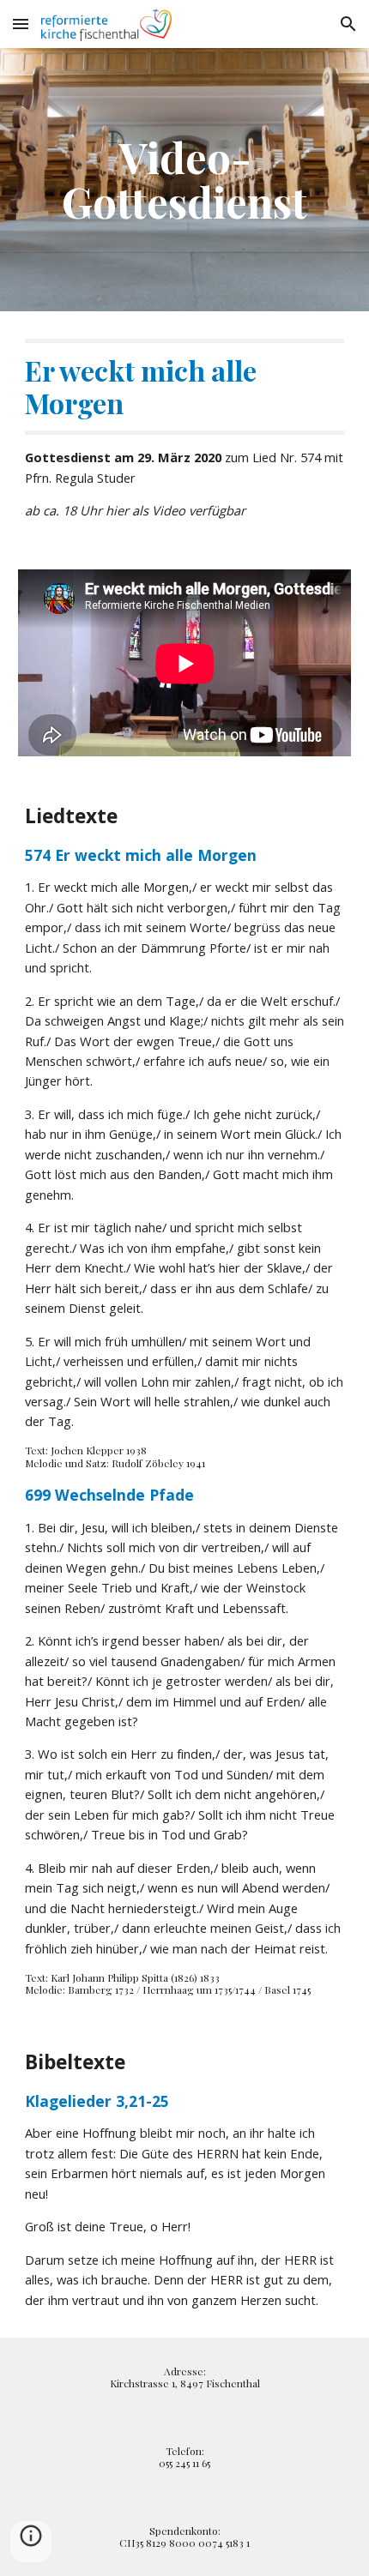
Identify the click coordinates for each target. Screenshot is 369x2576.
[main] (185, 180)
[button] (21, 24)
